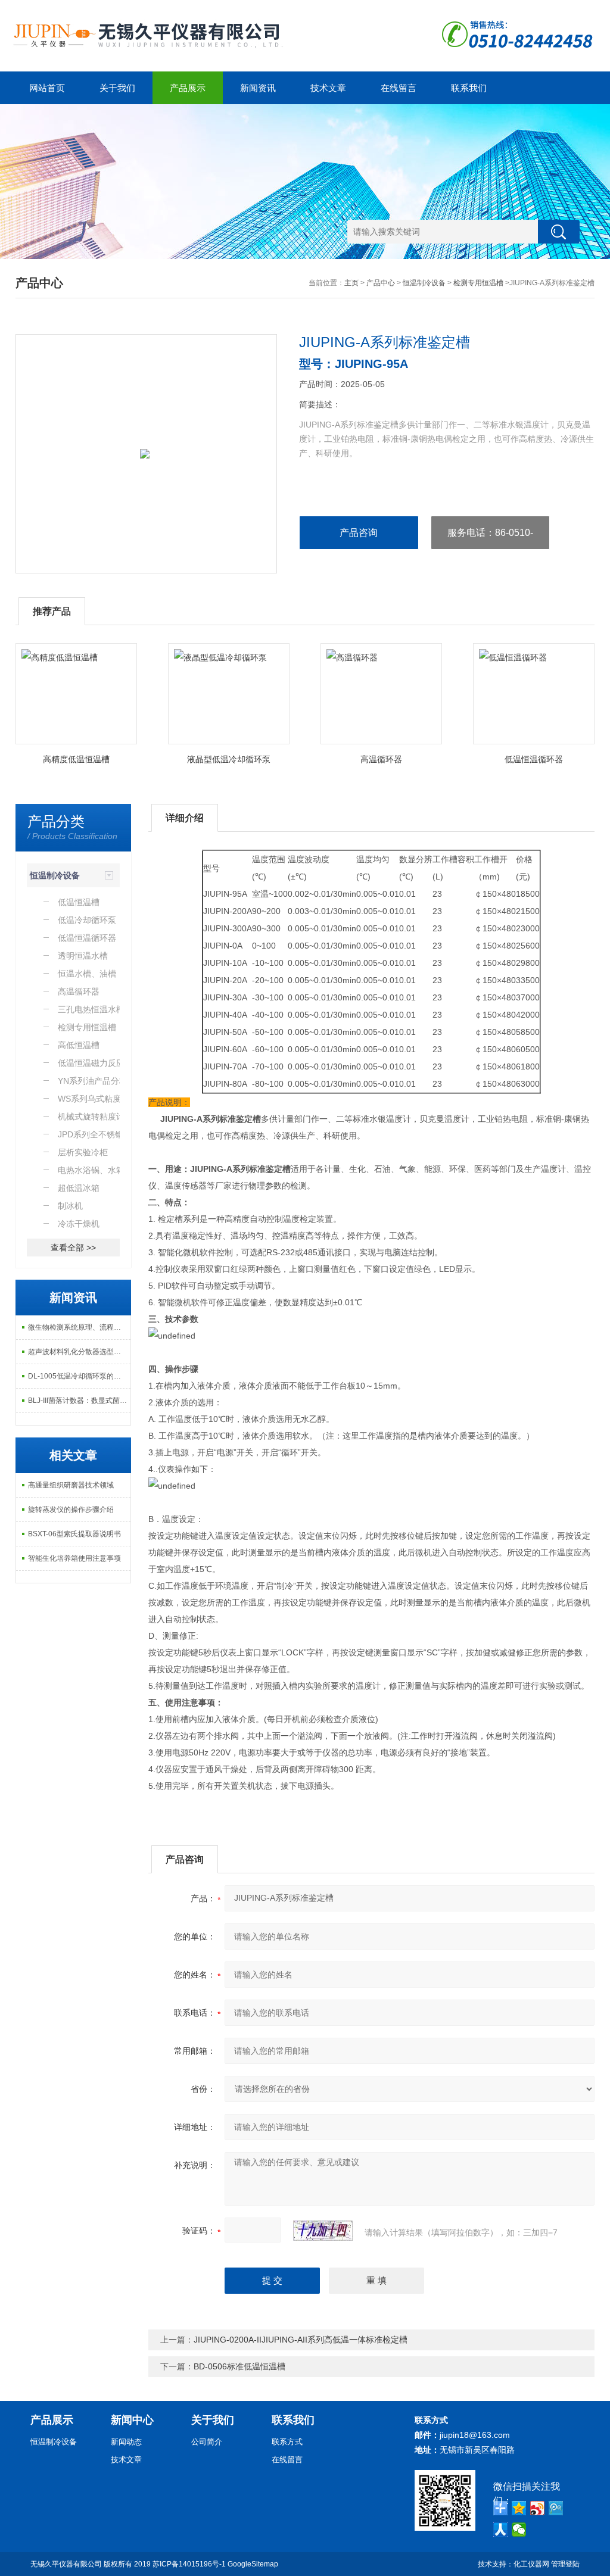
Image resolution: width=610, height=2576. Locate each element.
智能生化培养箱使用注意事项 (74, 1558)
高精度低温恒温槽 (76, 759)
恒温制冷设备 (424, 283)
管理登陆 (565, 2564)
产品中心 (381, 283)
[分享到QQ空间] (519, 2508)
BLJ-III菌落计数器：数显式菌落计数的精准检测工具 (80, 1401)
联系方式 (287, 2442)
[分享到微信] (519, 2530)
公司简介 (207, 2442)
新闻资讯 (258, 88)
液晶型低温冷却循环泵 (229, 759)
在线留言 (399, 88)
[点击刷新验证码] (323, 2231)
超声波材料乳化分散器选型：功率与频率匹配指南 (80, 1352)
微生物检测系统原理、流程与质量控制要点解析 (80, 1327)
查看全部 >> (73, 1248)
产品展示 (188, 88)
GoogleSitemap (253, 2564)
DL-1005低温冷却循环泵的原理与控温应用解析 (80, 1376)
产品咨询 (359, 533)
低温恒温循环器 (534, 759)
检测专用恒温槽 (478, 283)
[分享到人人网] (501, 2530)
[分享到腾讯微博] (556, 2508)
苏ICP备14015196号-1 (189, 2564)
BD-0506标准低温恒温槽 (239, 2366)
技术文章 (328, 88)
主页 (351, 283)
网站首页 (47, 88)
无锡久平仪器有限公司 (66, 2564)
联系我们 (469, 88)
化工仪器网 (531, 2564)
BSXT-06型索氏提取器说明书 (74, 1534)
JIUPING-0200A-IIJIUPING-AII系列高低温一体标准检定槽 (301, 2340)
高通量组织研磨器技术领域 (71, 1485)
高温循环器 (381, 759)
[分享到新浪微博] (538, 2508)
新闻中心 (132, 2420)
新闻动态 (126, 2442)
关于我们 (117, 88)
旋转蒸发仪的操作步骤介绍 (71, 1510)
